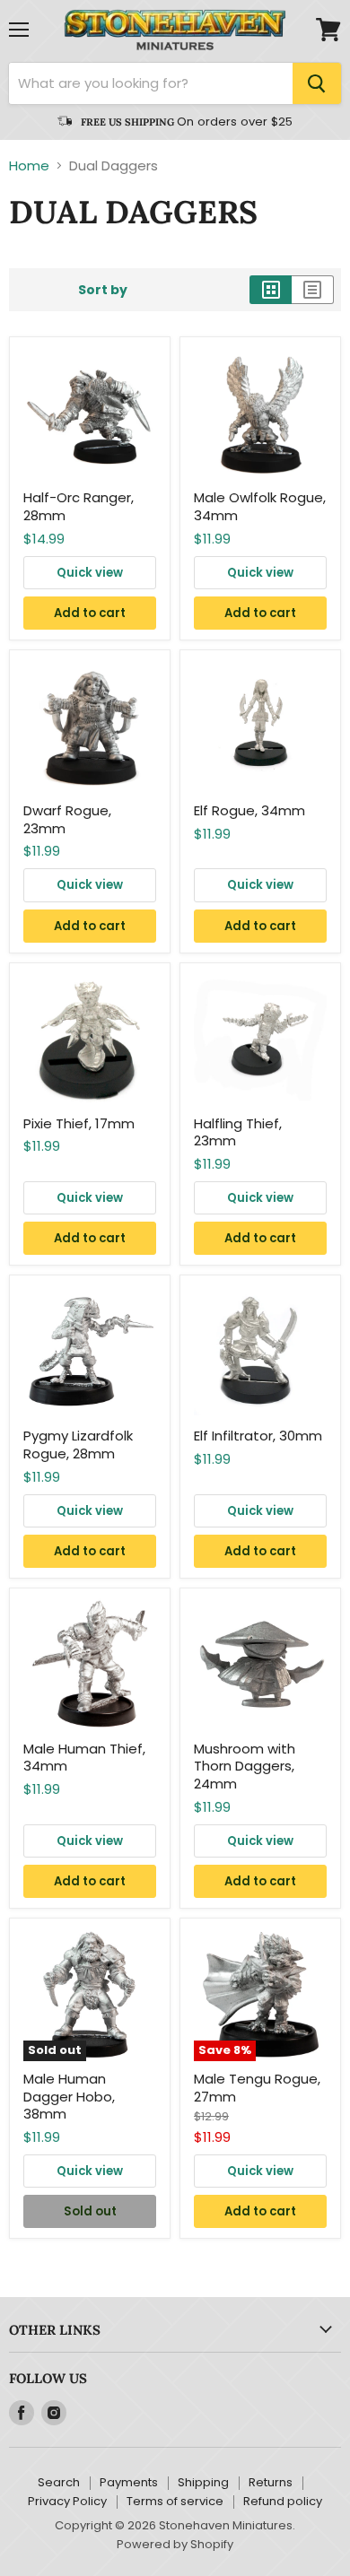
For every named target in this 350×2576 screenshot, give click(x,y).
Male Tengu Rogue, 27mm (257, 2088)
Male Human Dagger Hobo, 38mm (69, 2096)
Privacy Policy (67, 2501)
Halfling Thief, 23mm (238, 1132)
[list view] (313, 290)
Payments (129, 2482)
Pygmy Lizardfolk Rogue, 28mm (78, 1445)
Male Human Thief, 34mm (84, 1758)
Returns (271, 2482)
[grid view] (271, 290)
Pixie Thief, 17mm (79, 1123)
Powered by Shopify (175, 2544)
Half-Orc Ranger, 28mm (79, 506)
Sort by (103, 290)
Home (29, 165)
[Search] (317, 83)
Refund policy (283, 2501)
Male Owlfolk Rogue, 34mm (260, 506)
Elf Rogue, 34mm (249, 810)
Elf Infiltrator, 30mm (258, 1436)
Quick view (90, 573)
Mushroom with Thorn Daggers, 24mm (245, 1766)
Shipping (203, 2482)
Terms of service (175, 2501)
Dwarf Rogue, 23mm (67, 819)
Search (59, 2482)
